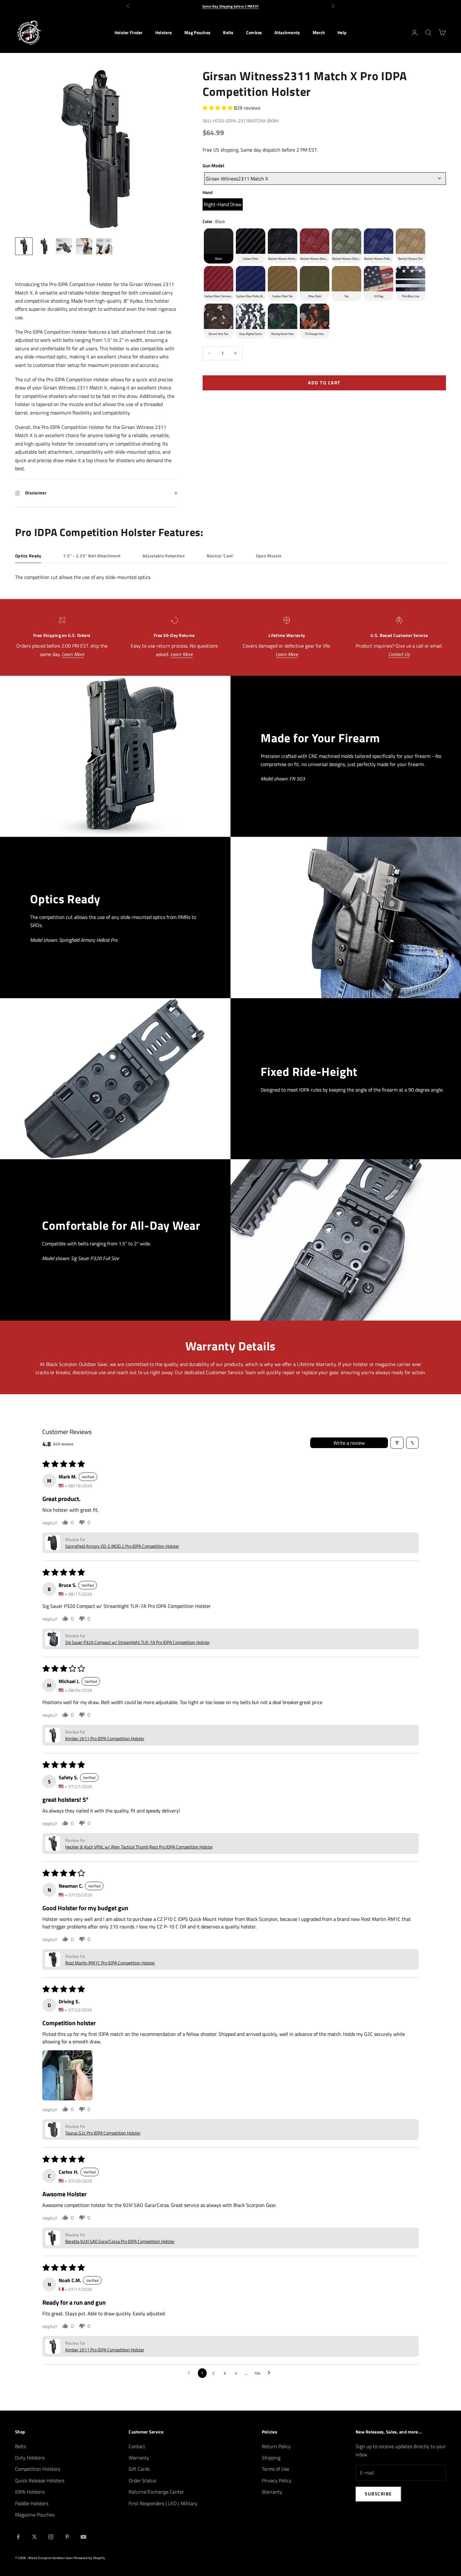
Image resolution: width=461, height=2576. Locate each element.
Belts (228, 33)
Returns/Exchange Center (156, 2492)
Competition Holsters (38, 2469)
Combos (254, 33)
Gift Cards (139, 2469)
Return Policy (276, 2446)
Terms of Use (276, 2469)
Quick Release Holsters (40, 2480)
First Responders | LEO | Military (163, 2503)
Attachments (287, 33)
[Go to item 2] (44, 246)
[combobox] (325, 178)
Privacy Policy (277, 2480)
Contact (137, 2446)
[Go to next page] (271, 2373)
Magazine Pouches (35, 2515)
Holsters (164, 33)
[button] (218, 107)
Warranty (139, 2458)
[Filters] (397, 1443)
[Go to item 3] (64, 246)
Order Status (142, 2480)
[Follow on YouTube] (83, 2537)
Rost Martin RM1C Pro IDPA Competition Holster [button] (110, 1963)
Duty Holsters (30, 2458)
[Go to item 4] (84, 246)
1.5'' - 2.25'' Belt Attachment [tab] (92, 556)
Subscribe (378, 2494)
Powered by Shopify (90, 2558)
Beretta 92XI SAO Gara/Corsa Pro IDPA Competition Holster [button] (120, 2241)
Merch (319, 33)
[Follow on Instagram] (51, 2537)
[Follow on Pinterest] (67, 2537)
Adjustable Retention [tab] (164, 556)
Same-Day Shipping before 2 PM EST (230, 6)
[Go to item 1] (24, 246)
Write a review (349, 1443)
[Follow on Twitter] (34, 2537)
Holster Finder (129, 33)
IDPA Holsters (30, 2492)
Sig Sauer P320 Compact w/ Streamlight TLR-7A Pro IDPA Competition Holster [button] (138, 1642)
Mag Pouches (197, 33)
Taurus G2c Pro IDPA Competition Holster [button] (103, 2133)
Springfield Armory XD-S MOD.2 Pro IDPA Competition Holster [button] (122, 1546)
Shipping (271, 2458)
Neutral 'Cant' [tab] (220, 556)
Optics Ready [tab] (28, 556)
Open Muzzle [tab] (269, 556)
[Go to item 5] (104, 246)
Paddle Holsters (32, 2503)
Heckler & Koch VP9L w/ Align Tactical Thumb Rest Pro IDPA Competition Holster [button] (139, 1847)
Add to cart (324, 382)
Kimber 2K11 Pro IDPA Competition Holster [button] (105, 1738)
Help (342, 33)
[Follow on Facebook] (18, 2537)
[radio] (223, 204)
